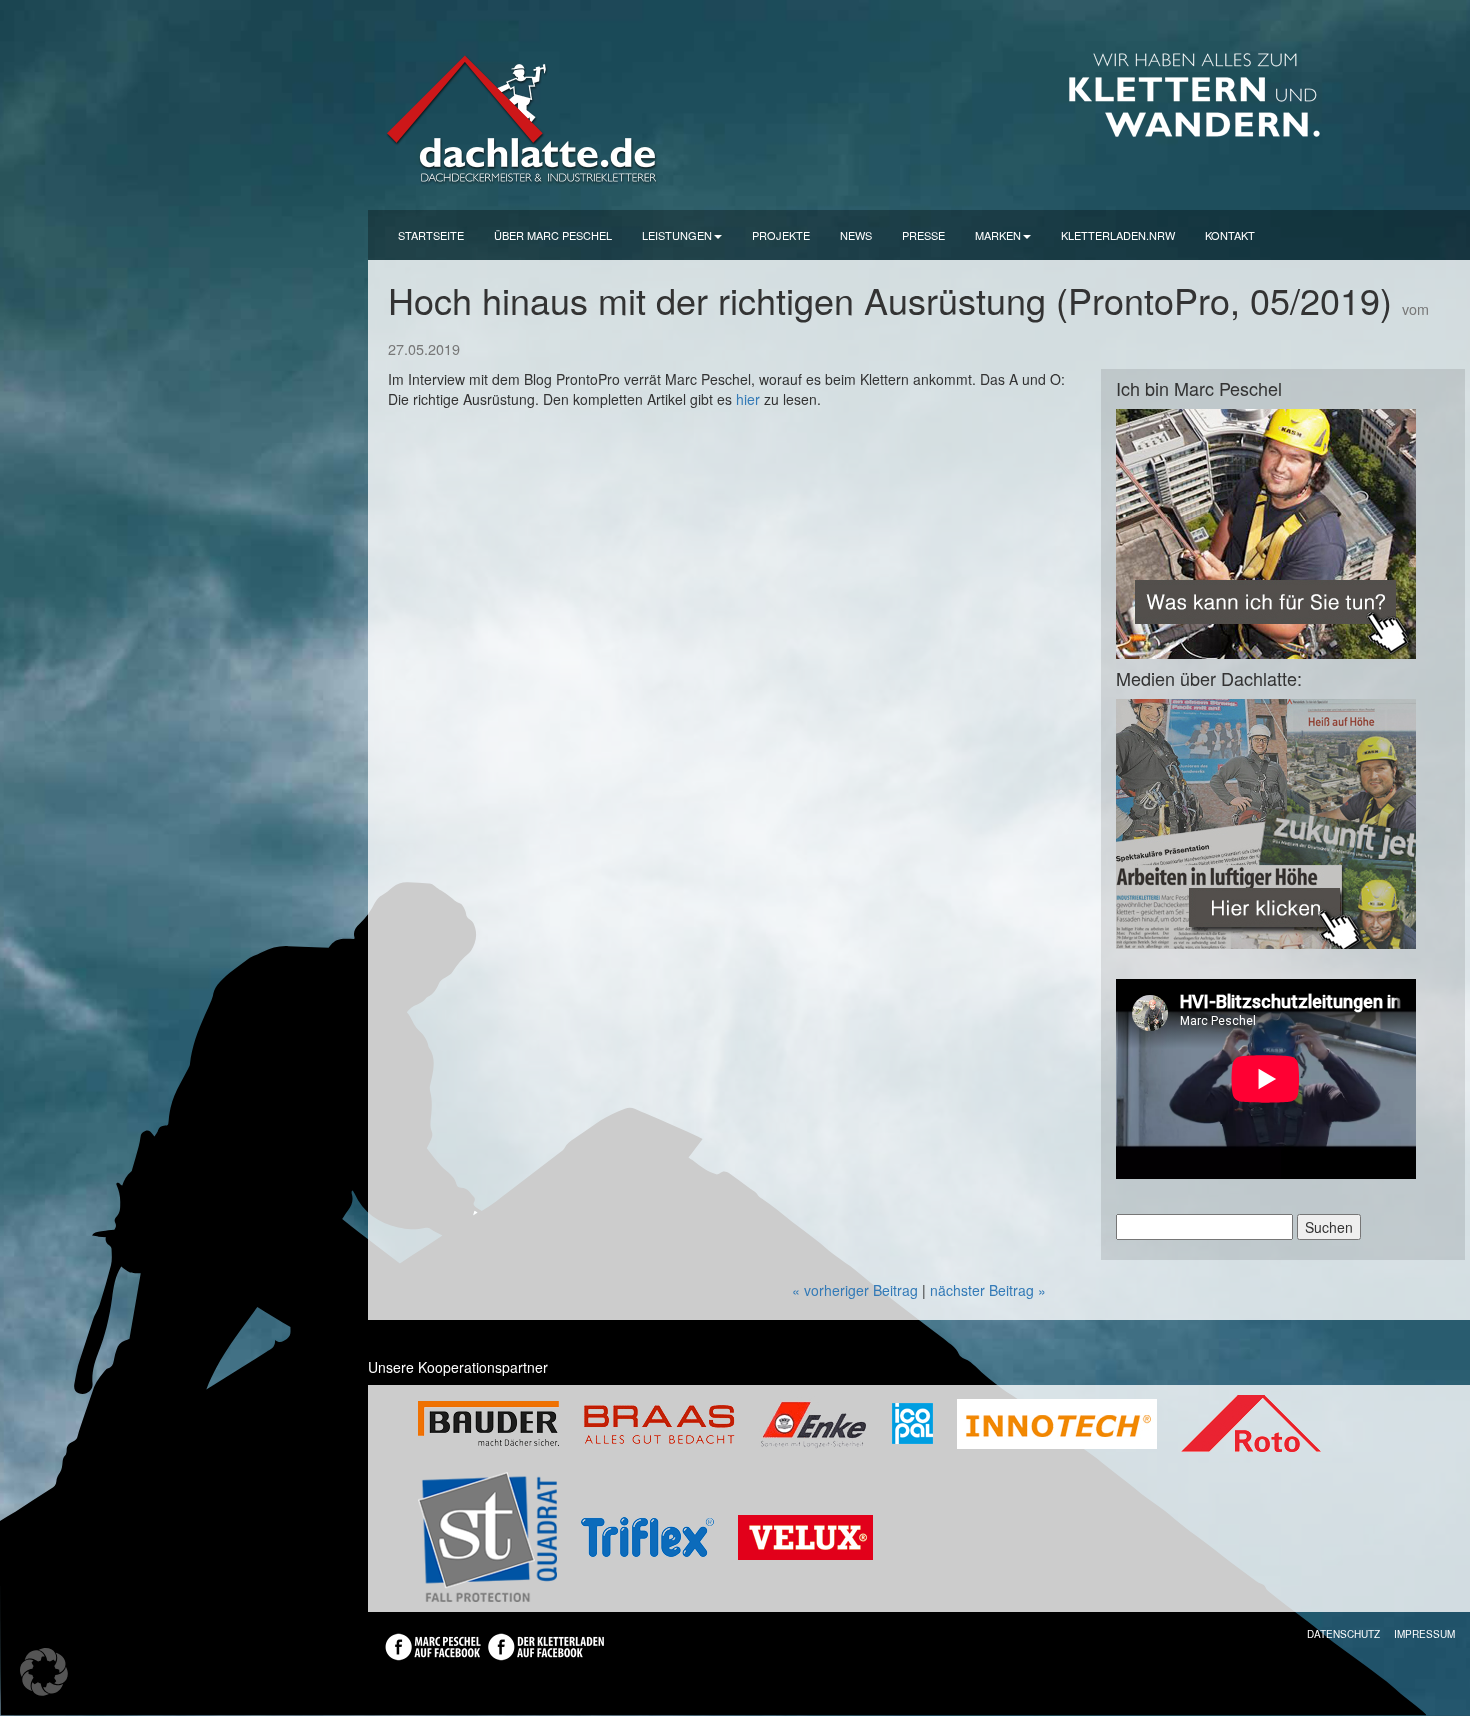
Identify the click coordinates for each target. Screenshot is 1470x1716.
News (856, 235)
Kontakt (1230, 235)
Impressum (1424, 1634)
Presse (923, 235)
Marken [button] (998, 235)
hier (748, 399)
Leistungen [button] (677, 235)
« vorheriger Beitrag (855, 1290)
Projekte (781, 235)
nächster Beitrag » (988, 1290)
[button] (44, 1672)
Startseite (431, 235)
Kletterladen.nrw (1118, 235)
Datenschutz (1343, 1634)
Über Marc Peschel (553, 235)
